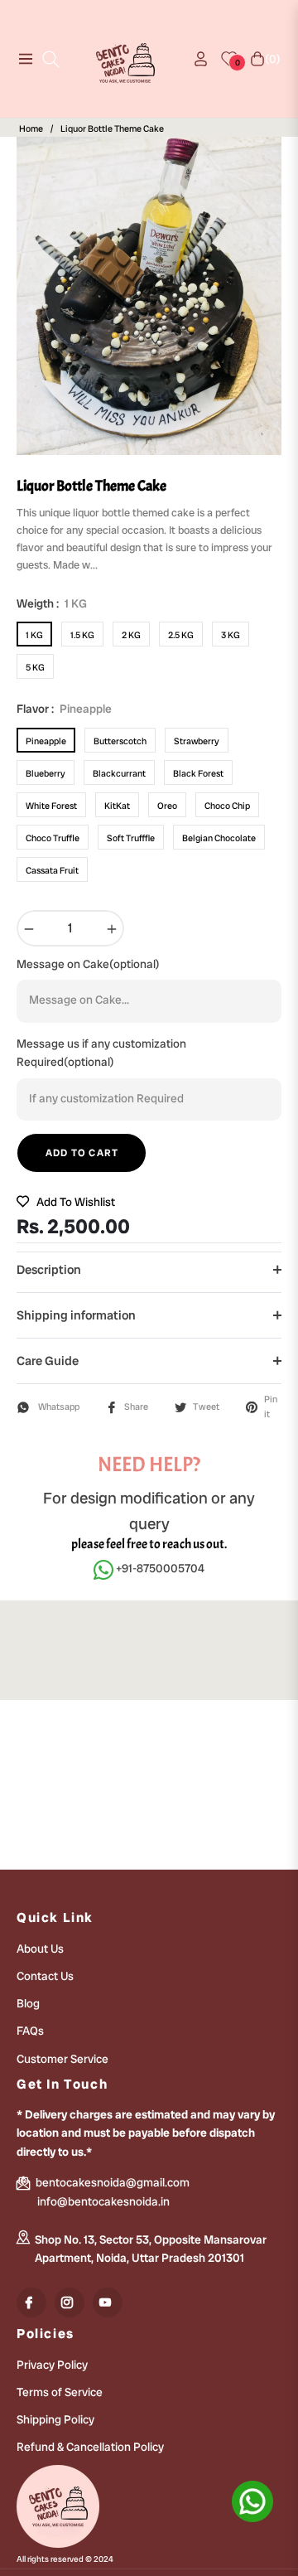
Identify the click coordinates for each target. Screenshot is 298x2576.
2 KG (131, 635)
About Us (40, 1949)
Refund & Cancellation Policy (90, 2447)
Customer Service (62, 2059)
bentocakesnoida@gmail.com (111, 2182)
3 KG (231, 635)
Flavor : (64, 709)
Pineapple (46, 741)
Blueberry (46, 773)
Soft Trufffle (131, 838)
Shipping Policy (55, 2419)
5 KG (35, 667)
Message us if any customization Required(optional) (101, 1053)
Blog (28, 2003)
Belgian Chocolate (219, 838)
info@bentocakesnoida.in (103, 2201)
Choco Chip (227, 806)
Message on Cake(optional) (88, 964)
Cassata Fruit (52, 870)
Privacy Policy (52, 2365)
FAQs (30, 2031)
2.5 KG (181, 635)
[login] (194, 59)
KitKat (117, 806)
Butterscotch (120, 741)
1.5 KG (82, 635)
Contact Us (45, 1976)
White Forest (51, 806)
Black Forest (198, 773)
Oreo (167, 806)
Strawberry (197, 741)
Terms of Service (60, 2392)
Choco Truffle (53, 838)
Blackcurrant (119, 773)
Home (31, 129)
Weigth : (52, 603)
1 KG (34, 635)
